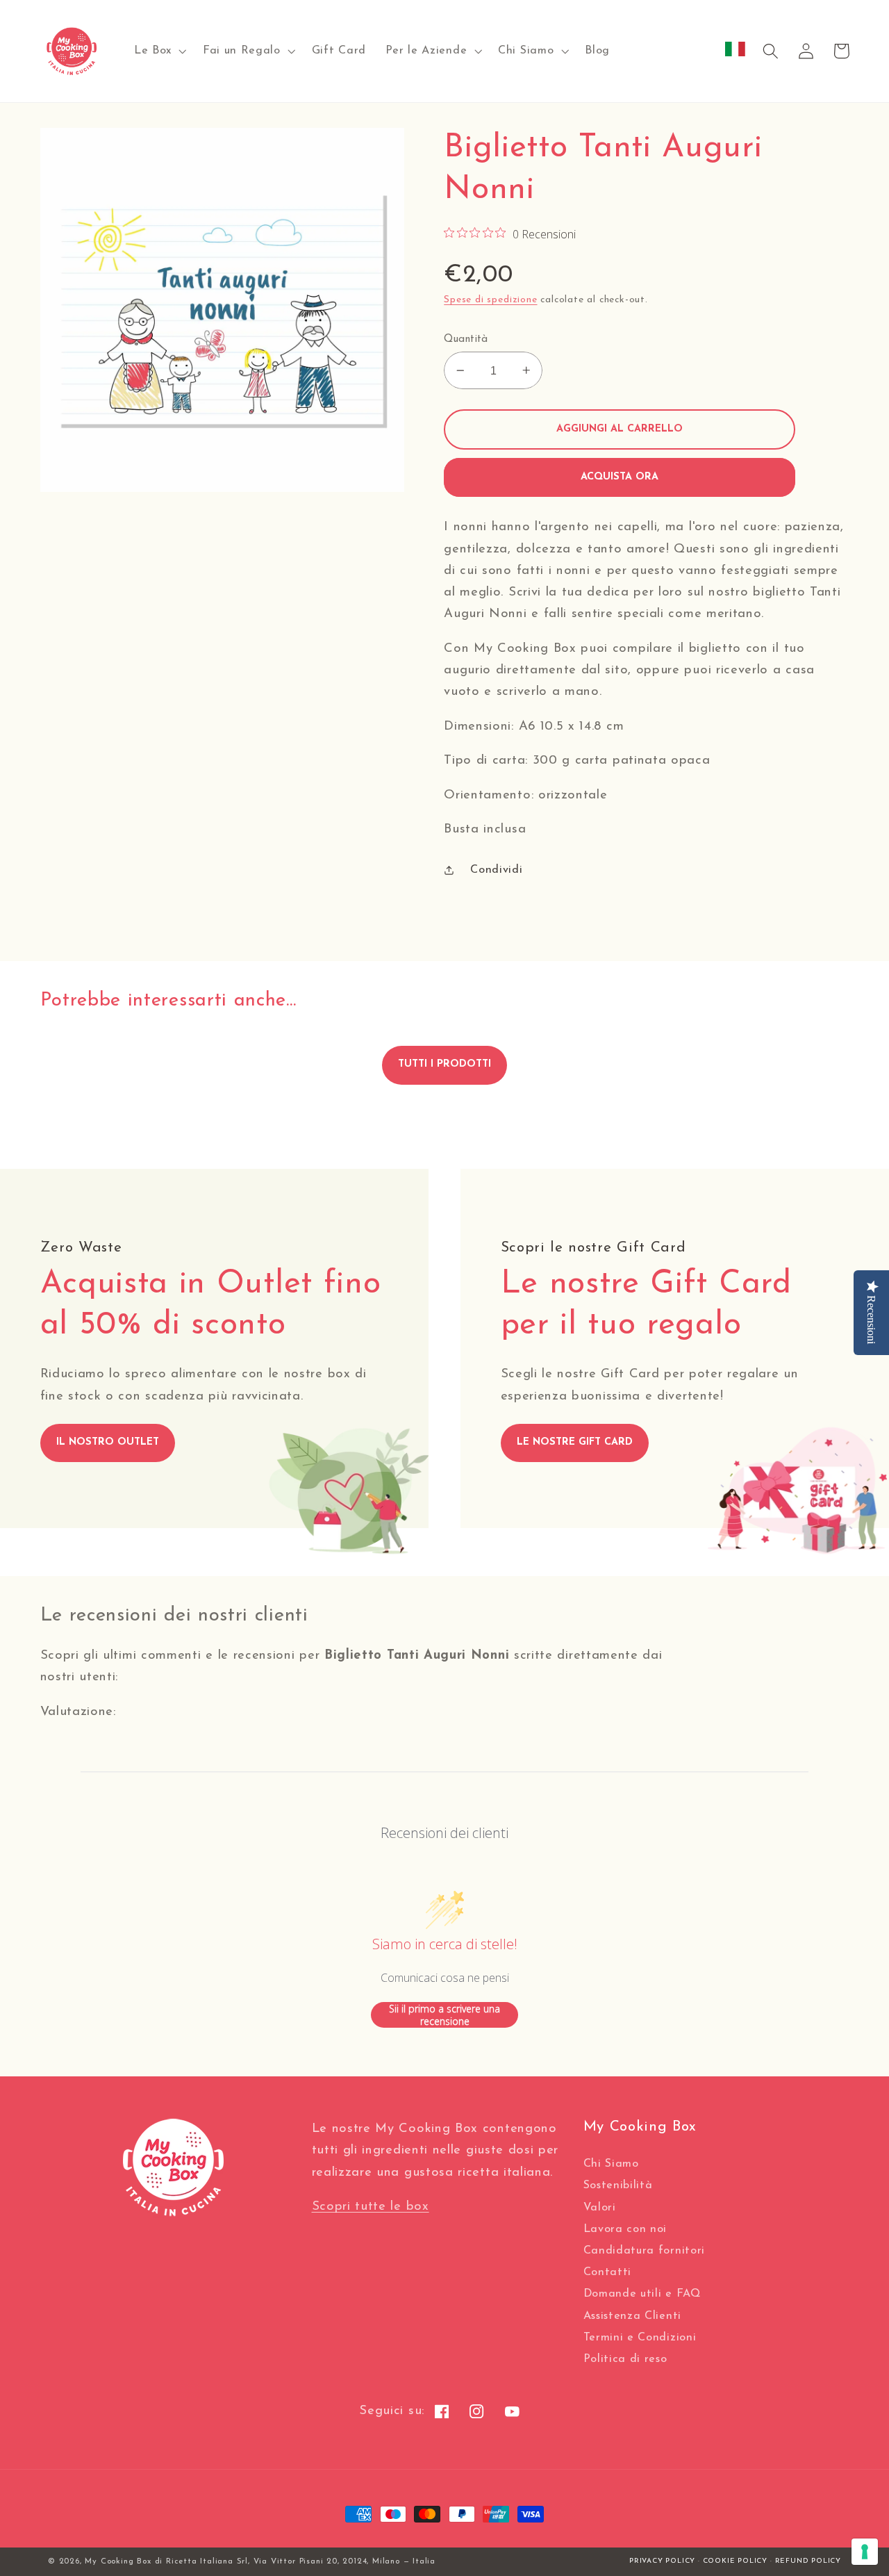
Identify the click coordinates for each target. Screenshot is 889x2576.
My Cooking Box (118, 2561)
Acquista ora (620, 477)
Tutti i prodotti (444, 1064)
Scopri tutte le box (371, 2207)
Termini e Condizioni (640, 2338)
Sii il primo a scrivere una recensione (444, 2015)
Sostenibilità (618, 2185)
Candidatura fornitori (645, 2251)
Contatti (608, 2272)
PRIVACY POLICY (662, 2561)
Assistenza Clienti (632, 2316)
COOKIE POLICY (735, 2561)
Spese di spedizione (490, 300)
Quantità (466, 339)
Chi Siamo (611, 2164)
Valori (600, 2208)
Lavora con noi (625, 2229)
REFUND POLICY (808, 2561)
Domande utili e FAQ (642, 2294)
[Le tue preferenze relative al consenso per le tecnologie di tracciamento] (865, 2552)
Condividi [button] (496, 870)
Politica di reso (625, 2359)
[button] (159, 51)
